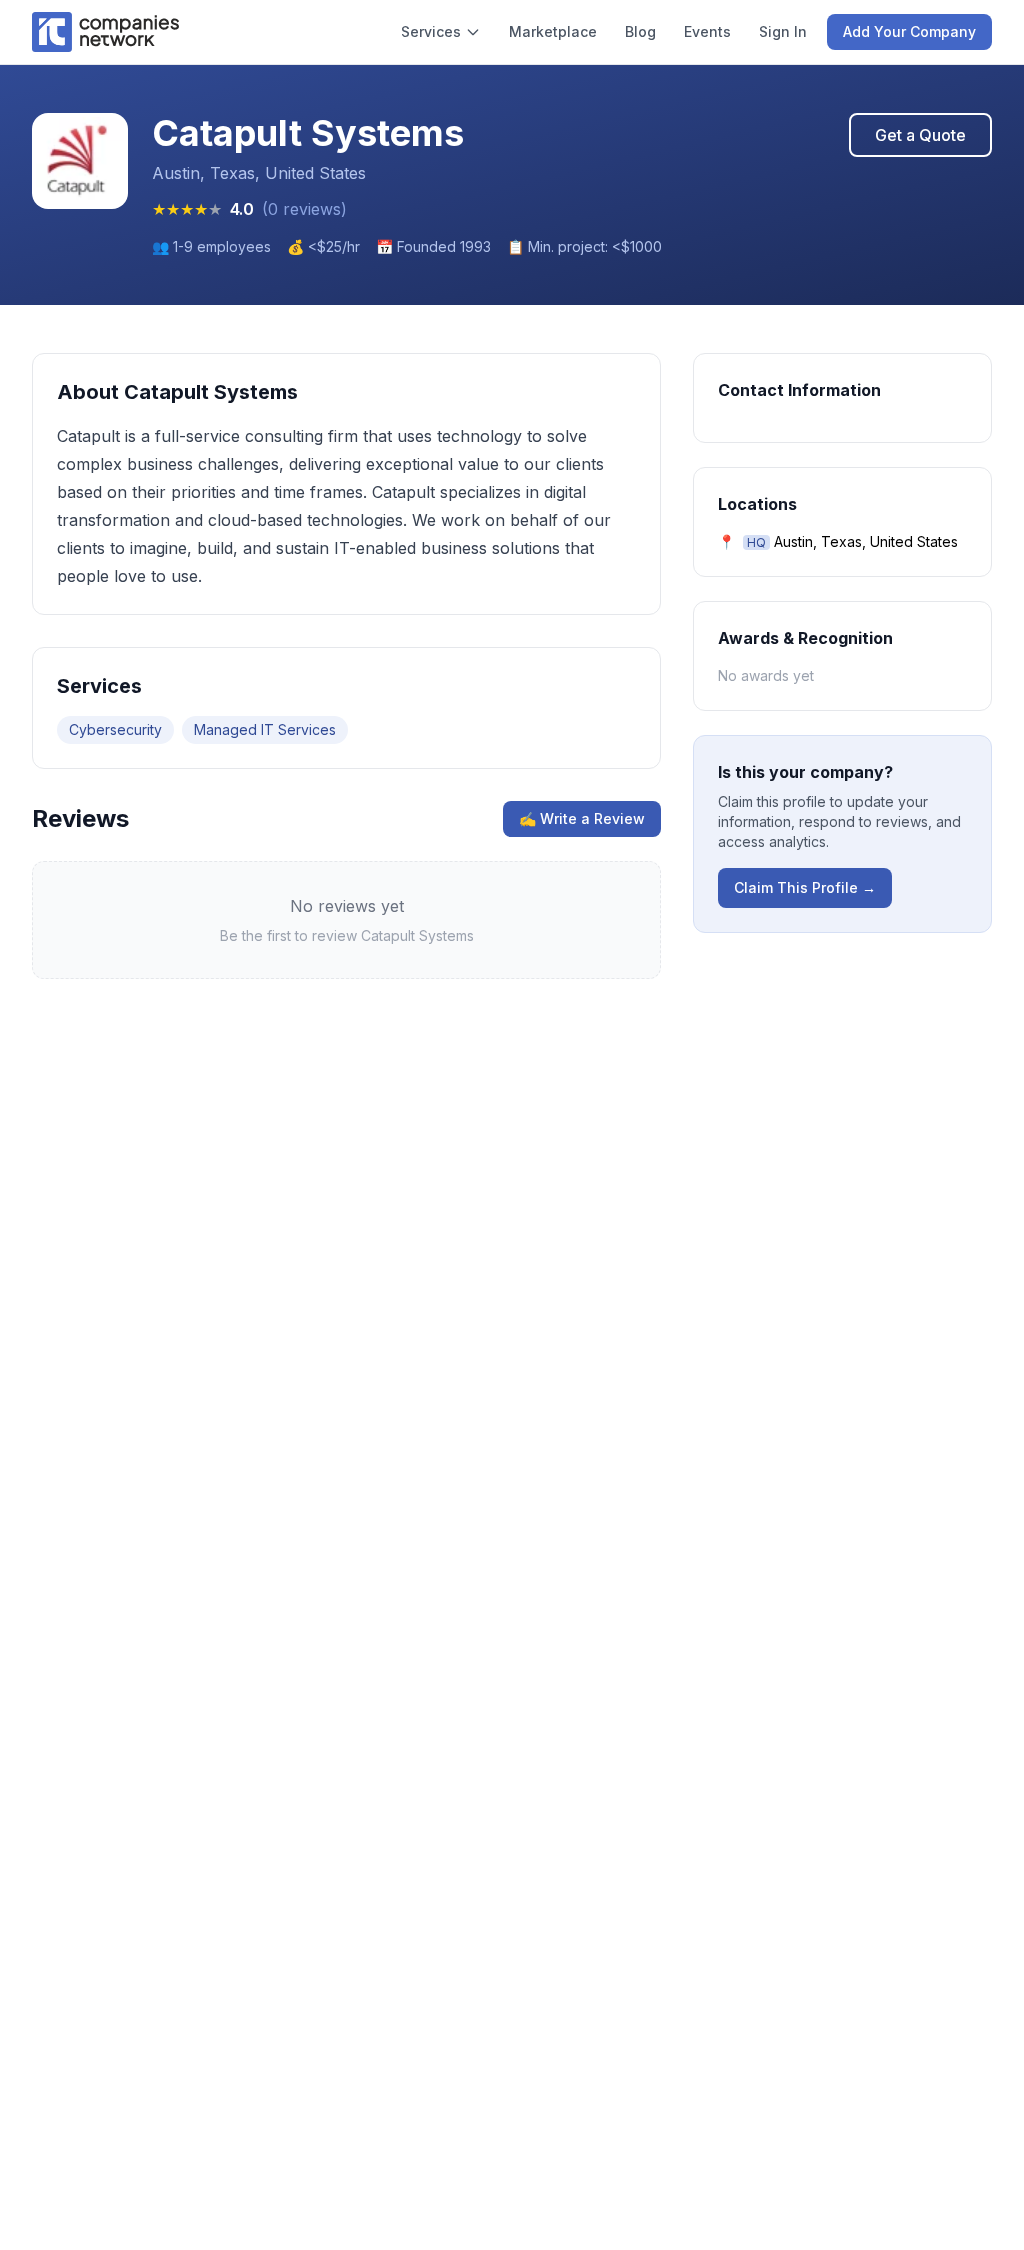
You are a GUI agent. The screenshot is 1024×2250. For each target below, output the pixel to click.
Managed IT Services (265, 729)
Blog (640, 31)
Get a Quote (920, 135)
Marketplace (553, 31)
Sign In (783, 31)
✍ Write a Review (582, 818)
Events (707, 31)
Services (431, 31)
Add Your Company (909, 31)
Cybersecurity (115, 729)
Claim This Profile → (805, 887)
